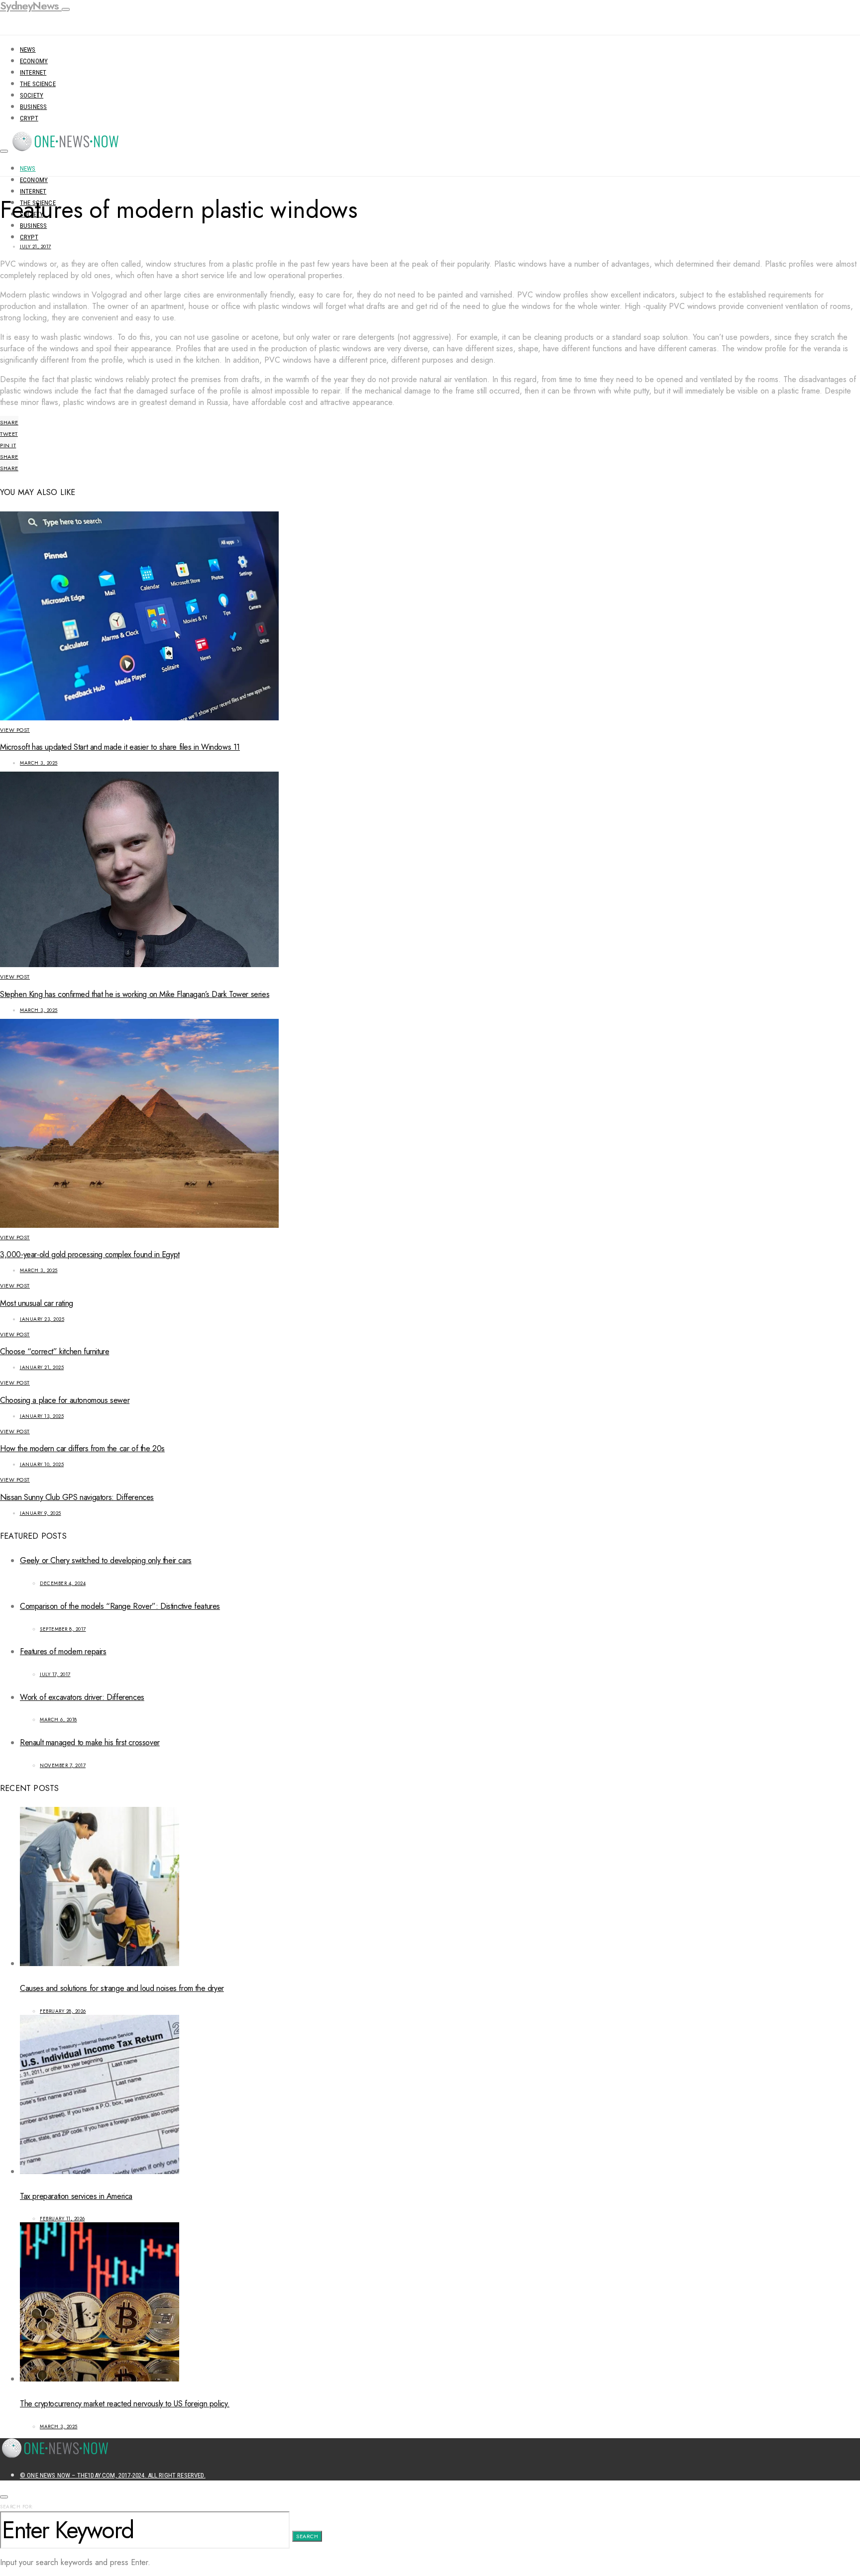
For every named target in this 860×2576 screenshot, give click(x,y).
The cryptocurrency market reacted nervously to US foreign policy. (125, 2404)
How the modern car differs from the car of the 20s (82, 1448)
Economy (34, 61)
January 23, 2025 (42, 1319)
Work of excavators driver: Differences (82, 1697)
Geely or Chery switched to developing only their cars (106, 1560)
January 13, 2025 (42, 1416)
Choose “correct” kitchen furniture (54, 1351)
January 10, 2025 (42, 1464)
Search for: (17, 2507)
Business (33, 107)
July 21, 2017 (36, 247)
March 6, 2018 (58, 1720)
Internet (33, 72)
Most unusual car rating (37, 1303)
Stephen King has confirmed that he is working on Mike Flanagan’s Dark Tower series (135, 994)
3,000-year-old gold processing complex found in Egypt (90, 1254)
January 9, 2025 (41, 1513)
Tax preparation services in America (76, 2196)
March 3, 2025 (39, 763)
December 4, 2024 (63, 1583)
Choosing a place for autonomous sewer (65, 1400)
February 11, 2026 (62, 2219)
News (28, 50)
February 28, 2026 (63, 2011)
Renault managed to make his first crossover (90, 1742)
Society (32, 95)
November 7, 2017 (63, 1765)
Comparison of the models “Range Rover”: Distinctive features (120, 1606)
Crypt (29, 118)
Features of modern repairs (63, 1651)
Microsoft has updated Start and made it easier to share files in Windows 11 (120, 747)
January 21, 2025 (42, 1367)
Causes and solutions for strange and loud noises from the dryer (122, 1988)
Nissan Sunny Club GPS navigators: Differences (77, 1497)
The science (38, 84)
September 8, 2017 (63, 1629)
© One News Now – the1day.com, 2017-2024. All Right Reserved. (113, 2475)
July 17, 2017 (55, 1674)
